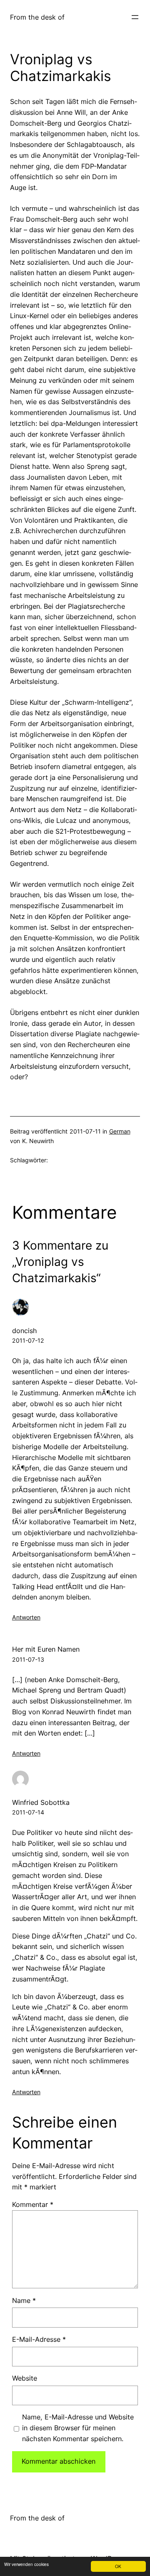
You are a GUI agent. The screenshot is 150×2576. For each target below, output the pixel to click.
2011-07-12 (28, 1340)
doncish (25, 1331)
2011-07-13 (28, 1659)
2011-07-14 (28, 1812)
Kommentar (33, 2204)
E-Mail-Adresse (39, 2339)
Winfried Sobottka (41, 1802)
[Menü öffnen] (135, 17)
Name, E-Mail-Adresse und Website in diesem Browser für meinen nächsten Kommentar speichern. (78, 2428)
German (120, 1131)
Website (25, 2378)
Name (24, 2300)
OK (118, 2566)
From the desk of (37, 17)
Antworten (26, 1617)
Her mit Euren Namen (46, 1649)
